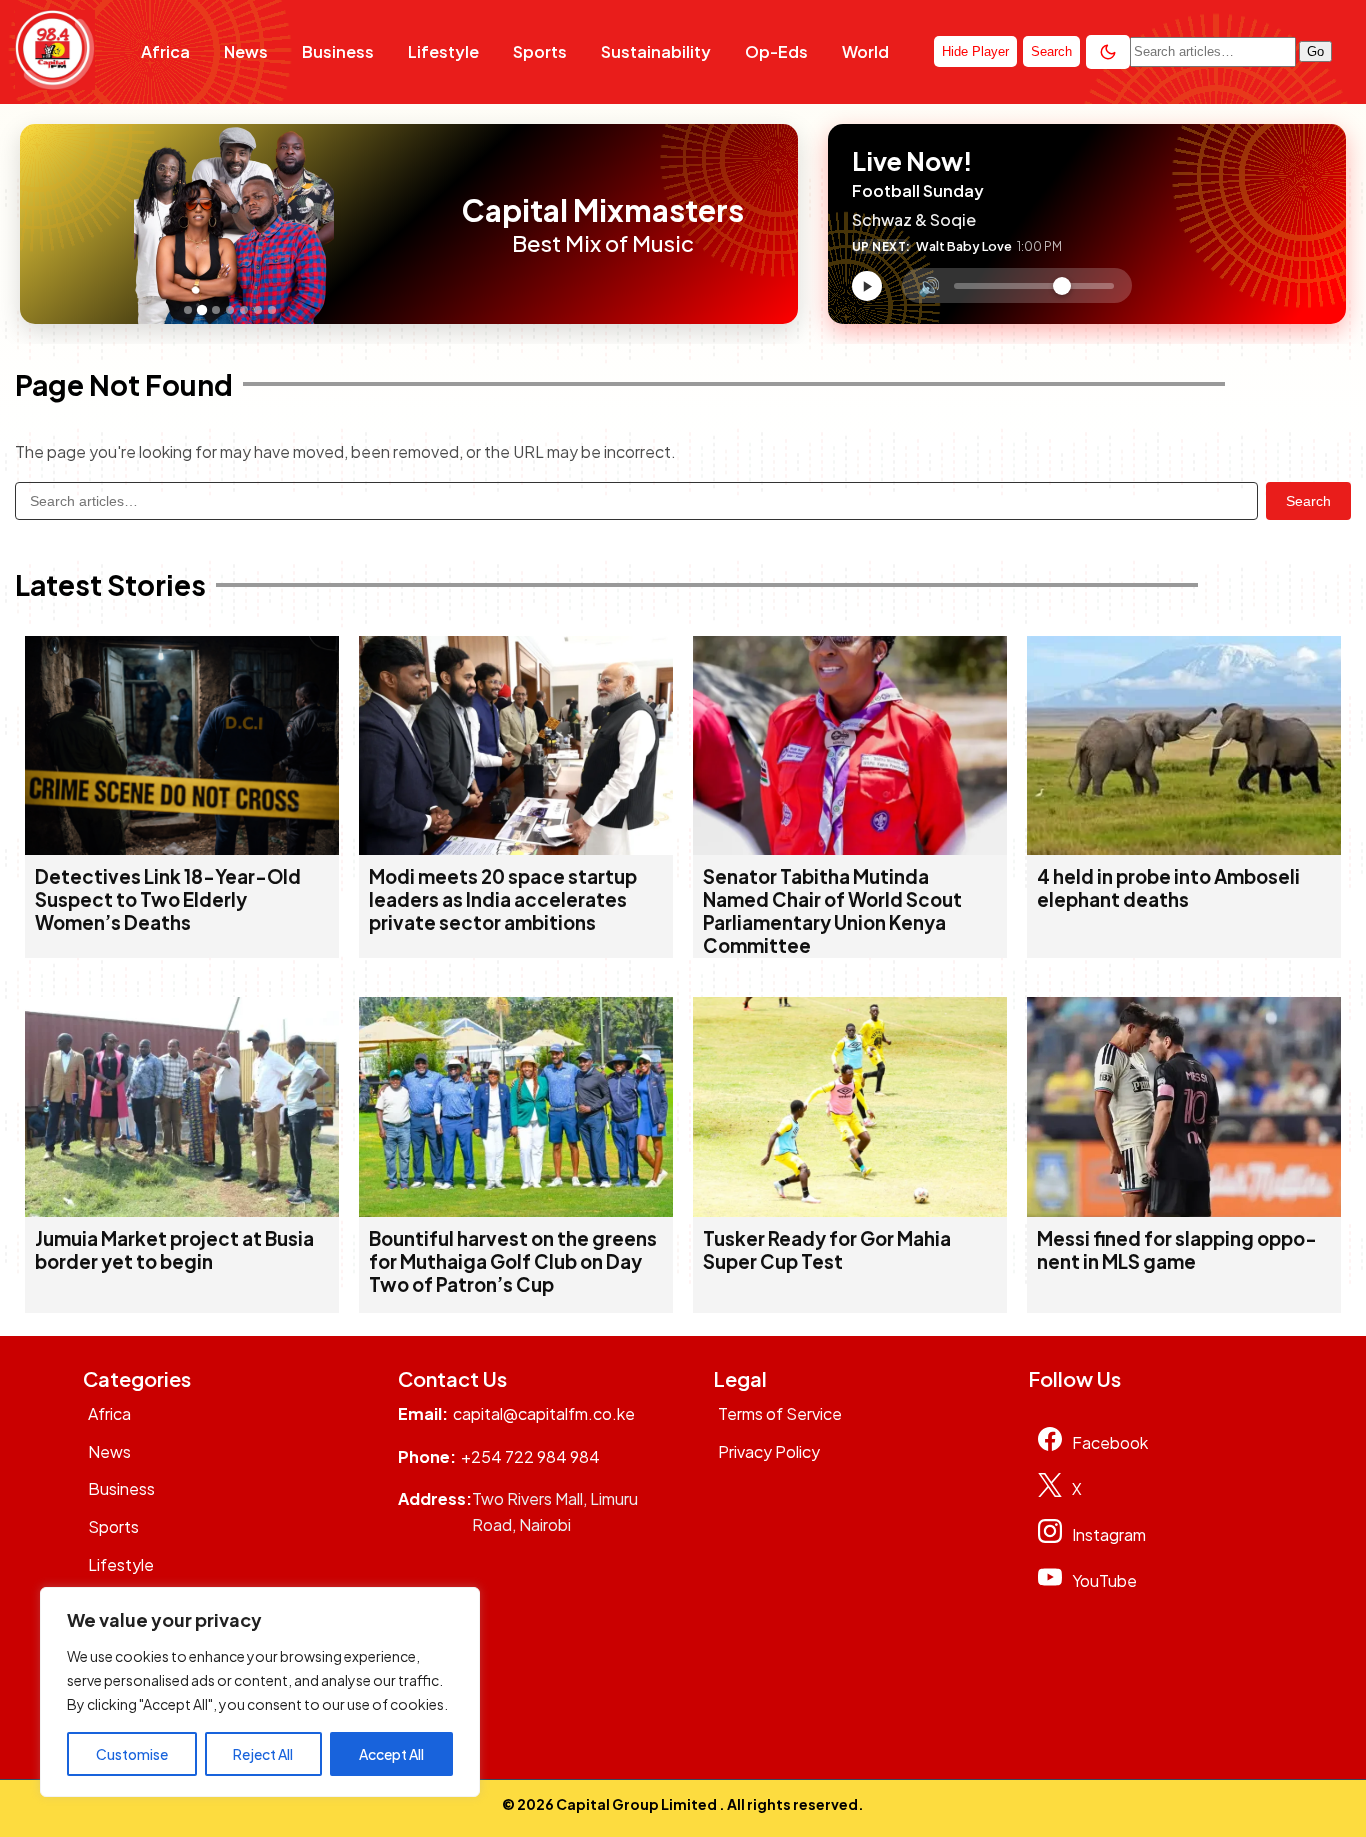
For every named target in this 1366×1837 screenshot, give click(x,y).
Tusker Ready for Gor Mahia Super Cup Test (827, 1250)
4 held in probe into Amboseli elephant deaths (1168, 888)
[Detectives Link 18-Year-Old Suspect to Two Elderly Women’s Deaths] (182, 848)
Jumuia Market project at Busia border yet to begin (174, 1250)
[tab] (188, 310)
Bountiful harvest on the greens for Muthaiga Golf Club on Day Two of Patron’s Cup (513, 1261)
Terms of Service (780, 1413)
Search (1308, 501)
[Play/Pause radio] (867, 286)
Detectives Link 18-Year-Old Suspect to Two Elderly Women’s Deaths (168, 899)
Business (338, 51)
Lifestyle (443, 51)
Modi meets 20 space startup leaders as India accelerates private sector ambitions (503, 899)
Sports (540, 51)
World (865, 51)
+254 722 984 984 (530, 1456)
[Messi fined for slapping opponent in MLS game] (1184, 1210)
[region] (260, 1692)
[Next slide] (427, 224)
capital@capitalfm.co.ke (544, 1413)
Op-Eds (776, 51)
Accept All (391, 1754)
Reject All (263, 1754)
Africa (165, 51)
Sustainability (656, 51)
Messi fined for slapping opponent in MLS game (1177, 1250)
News (246, 51)
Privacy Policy (769, 1451)
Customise (132, 1754)
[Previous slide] (41, 224)
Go (1315, 51)
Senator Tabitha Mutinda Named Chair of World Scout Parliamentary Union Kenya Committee (832, 911)
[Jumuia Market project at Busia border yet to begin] (182, 1210)
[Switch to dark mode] (1108, 52)
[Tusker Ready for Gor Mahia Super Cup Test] (850, 1210)
